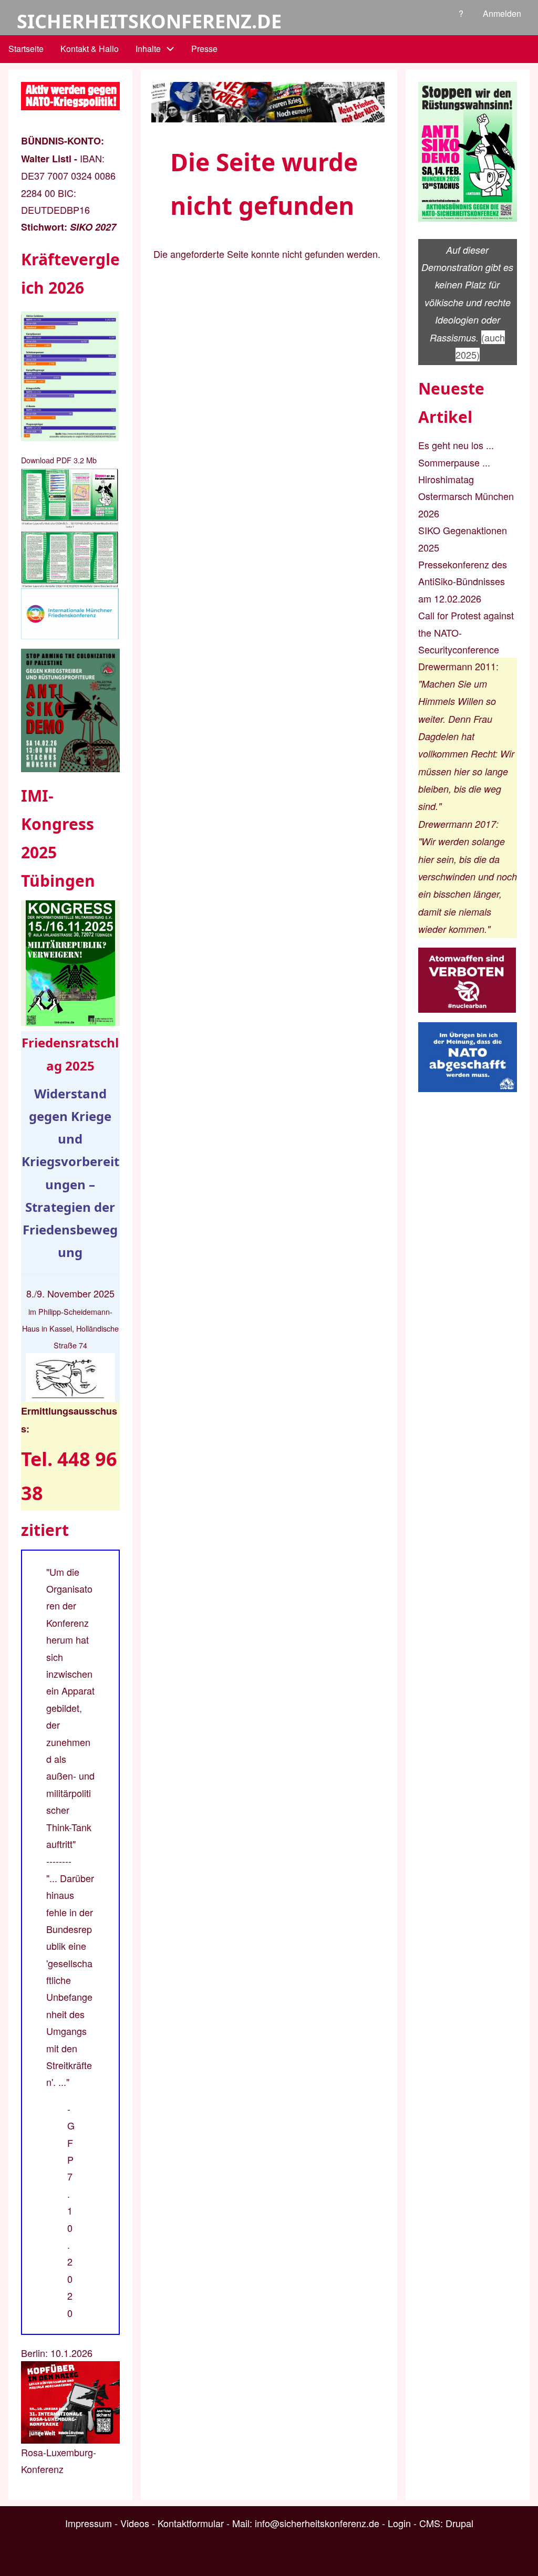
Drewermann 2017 (457, 824)
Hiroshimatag (446, 479)
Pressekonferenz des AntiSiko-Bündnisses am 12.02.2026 (463, 581)
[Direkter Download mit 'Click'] (70, 528)
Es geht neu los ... (456, 445)
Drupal (459, 2523)
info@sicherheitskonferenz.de (317, 2523)
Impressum (89, 2523)
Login (399, 2523)
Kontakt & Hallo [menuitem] (90, 49)
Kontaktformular (191, 2523)
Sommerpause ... (454, 462)
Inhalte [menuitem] (148, 49)
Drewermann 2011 (457, 666)
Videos (135, 2523)
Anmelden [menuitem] (502, 13)
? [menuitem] (461, 13)
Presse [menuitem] (204, 49)
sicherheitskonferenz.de (149, 21)
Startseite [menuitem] (26, 49)
